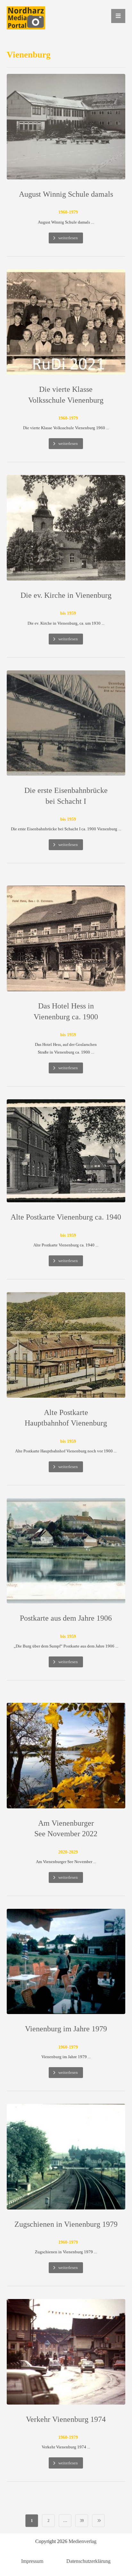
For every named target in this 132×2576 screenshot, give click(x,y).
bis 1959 (68, 613)
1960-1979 (68, 212)
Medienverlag (82, 2541)
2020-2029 (68, 1852)
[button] (118, 16)
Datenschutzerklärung (88, 2561)
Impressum (32, 2561)
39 (82, 2520)
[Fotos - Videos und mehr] (26, 18)
